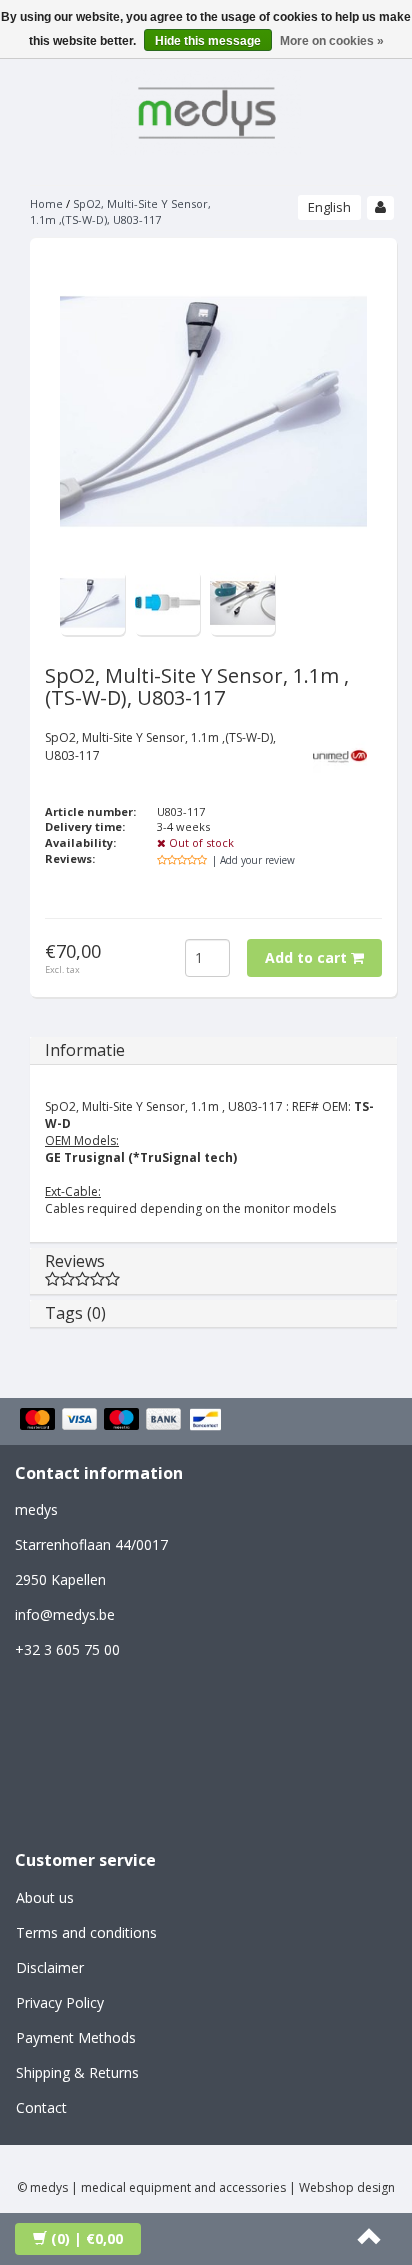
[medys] (206, 109)
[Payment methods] (123, 1421)
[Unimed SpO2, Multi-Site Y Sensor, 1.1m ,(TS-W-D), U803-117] (92, 601)
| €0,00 (87, 2238)
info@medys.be (65, 1614)
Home (46, 203)
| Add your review (253, 860)
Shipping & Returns (77, 2072)
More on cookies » (332, 41)
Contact (41, 2107)
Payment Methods (76, 2037)
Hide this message (208, 41)
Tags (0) (75, 1313)
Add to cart (308, 957)
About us (45, 1897)
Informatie (85, 1050)
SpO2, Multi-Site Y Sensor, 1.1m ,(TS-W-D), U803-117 (120, 211)
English (329, 207)
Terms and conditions (86, 1932)
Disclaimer (50, 1967)
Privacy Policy (60, 2002)
